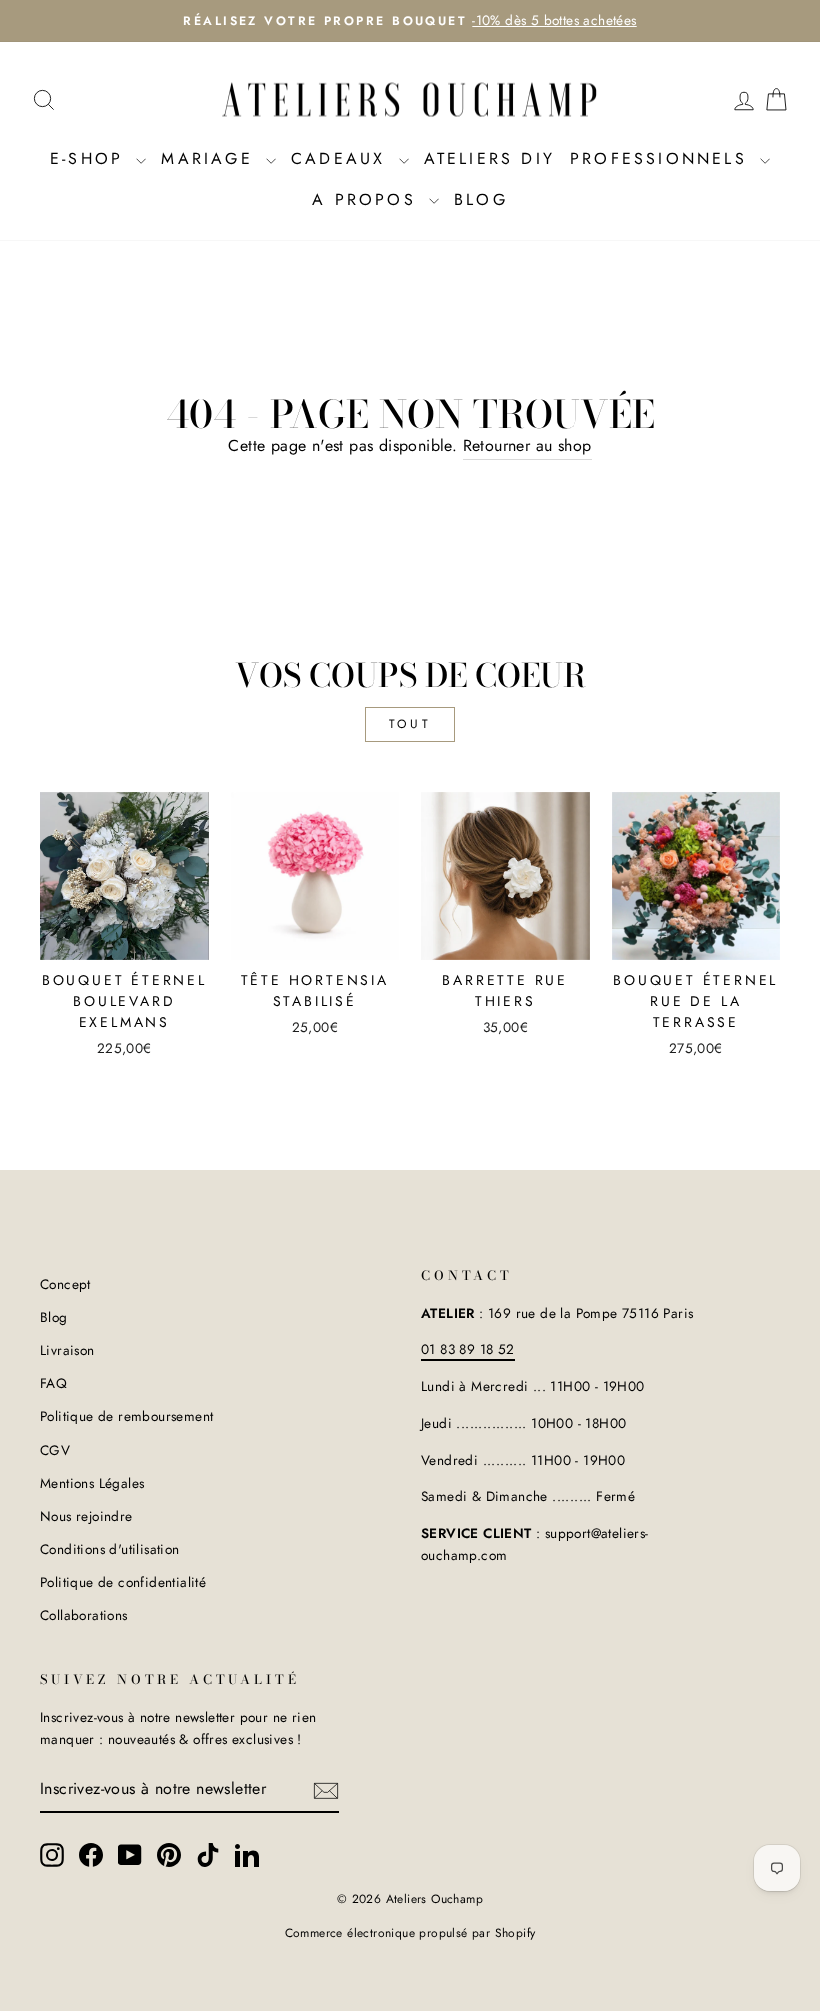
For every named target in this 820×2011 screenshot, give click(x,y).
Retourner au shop (527, 445)
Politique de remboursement (126, 1416)
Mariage (211, 158)
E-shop (90, 158)
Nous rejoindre (86, 1516)
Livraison (67, 1350)
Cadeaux (342, 158)
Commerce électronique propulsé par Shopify (410, 1933)
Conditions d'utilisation (110, 1549)
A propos (368, 199)
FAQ (53, 1383)
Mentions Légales (92, 1483)
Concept (65, 1284)
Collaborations (84, 1615)
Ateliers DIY (489, 158)
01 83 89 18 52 (468, 1349)
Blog (481, 199)
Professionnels (662, 158)
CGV (55, 1450)
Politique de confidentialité (123, 1582)
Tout (410, 724)
